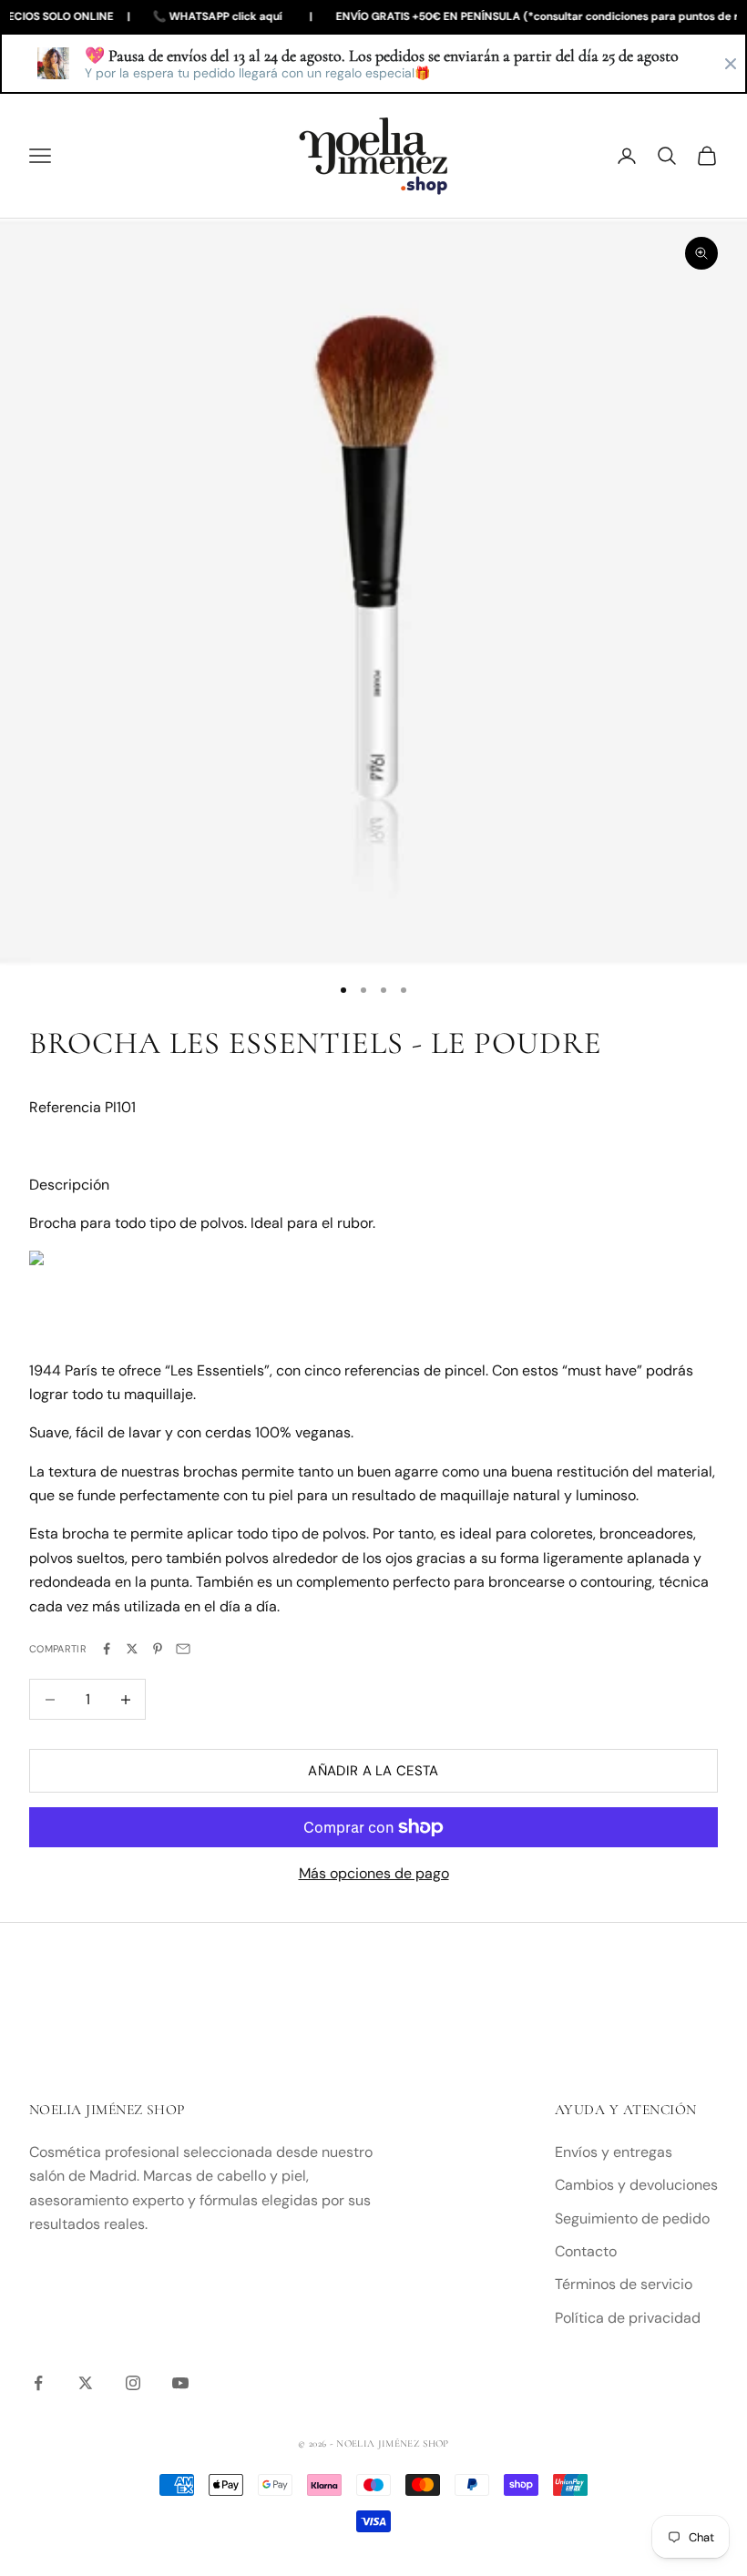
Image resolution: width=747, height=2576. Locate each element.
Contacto (586, 2251)
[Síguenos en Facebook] (38, 2383)
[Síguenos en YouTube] (180, 2383)
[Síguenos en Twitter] (86, 2383)
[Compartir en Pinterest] (158, 1649)
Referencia (67, 1107)
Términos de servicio (624, 2284)
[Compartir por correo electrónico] (183, 1649)
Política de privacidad (628, 2318)
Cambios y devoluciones (636, 2185)
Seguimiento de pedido (632, 2218)
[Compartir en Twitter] (132, 1649)
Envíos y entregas (614, 2152)
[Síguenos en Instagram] (133, 2383)
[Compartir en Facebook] (107, 1649)
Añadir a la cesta (373, 1771)
